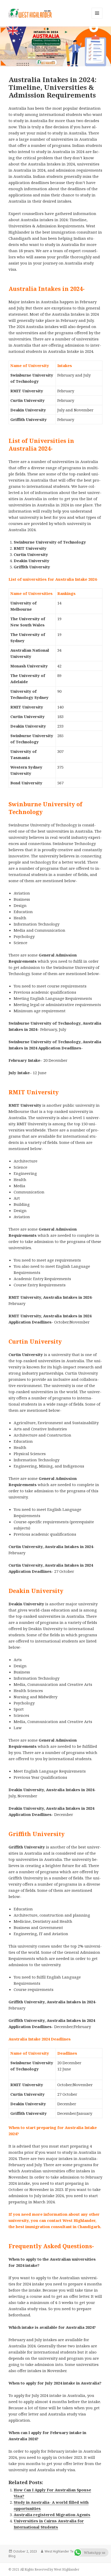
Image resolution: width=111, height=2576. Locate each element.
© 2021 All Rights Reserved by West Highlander (44, 2569)
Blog (12, 2556)
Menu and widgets (97, 18)
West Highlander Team (61, 2551)
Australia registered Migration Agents (52, 2515)
